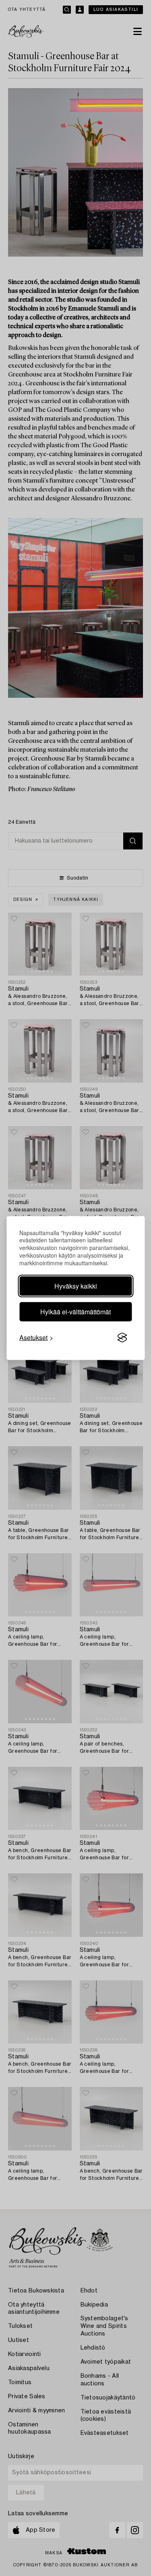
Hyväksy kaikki (76, 1286)
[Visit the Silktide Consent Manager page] (122, 1338)
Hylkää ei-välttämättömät (75, 1312)
